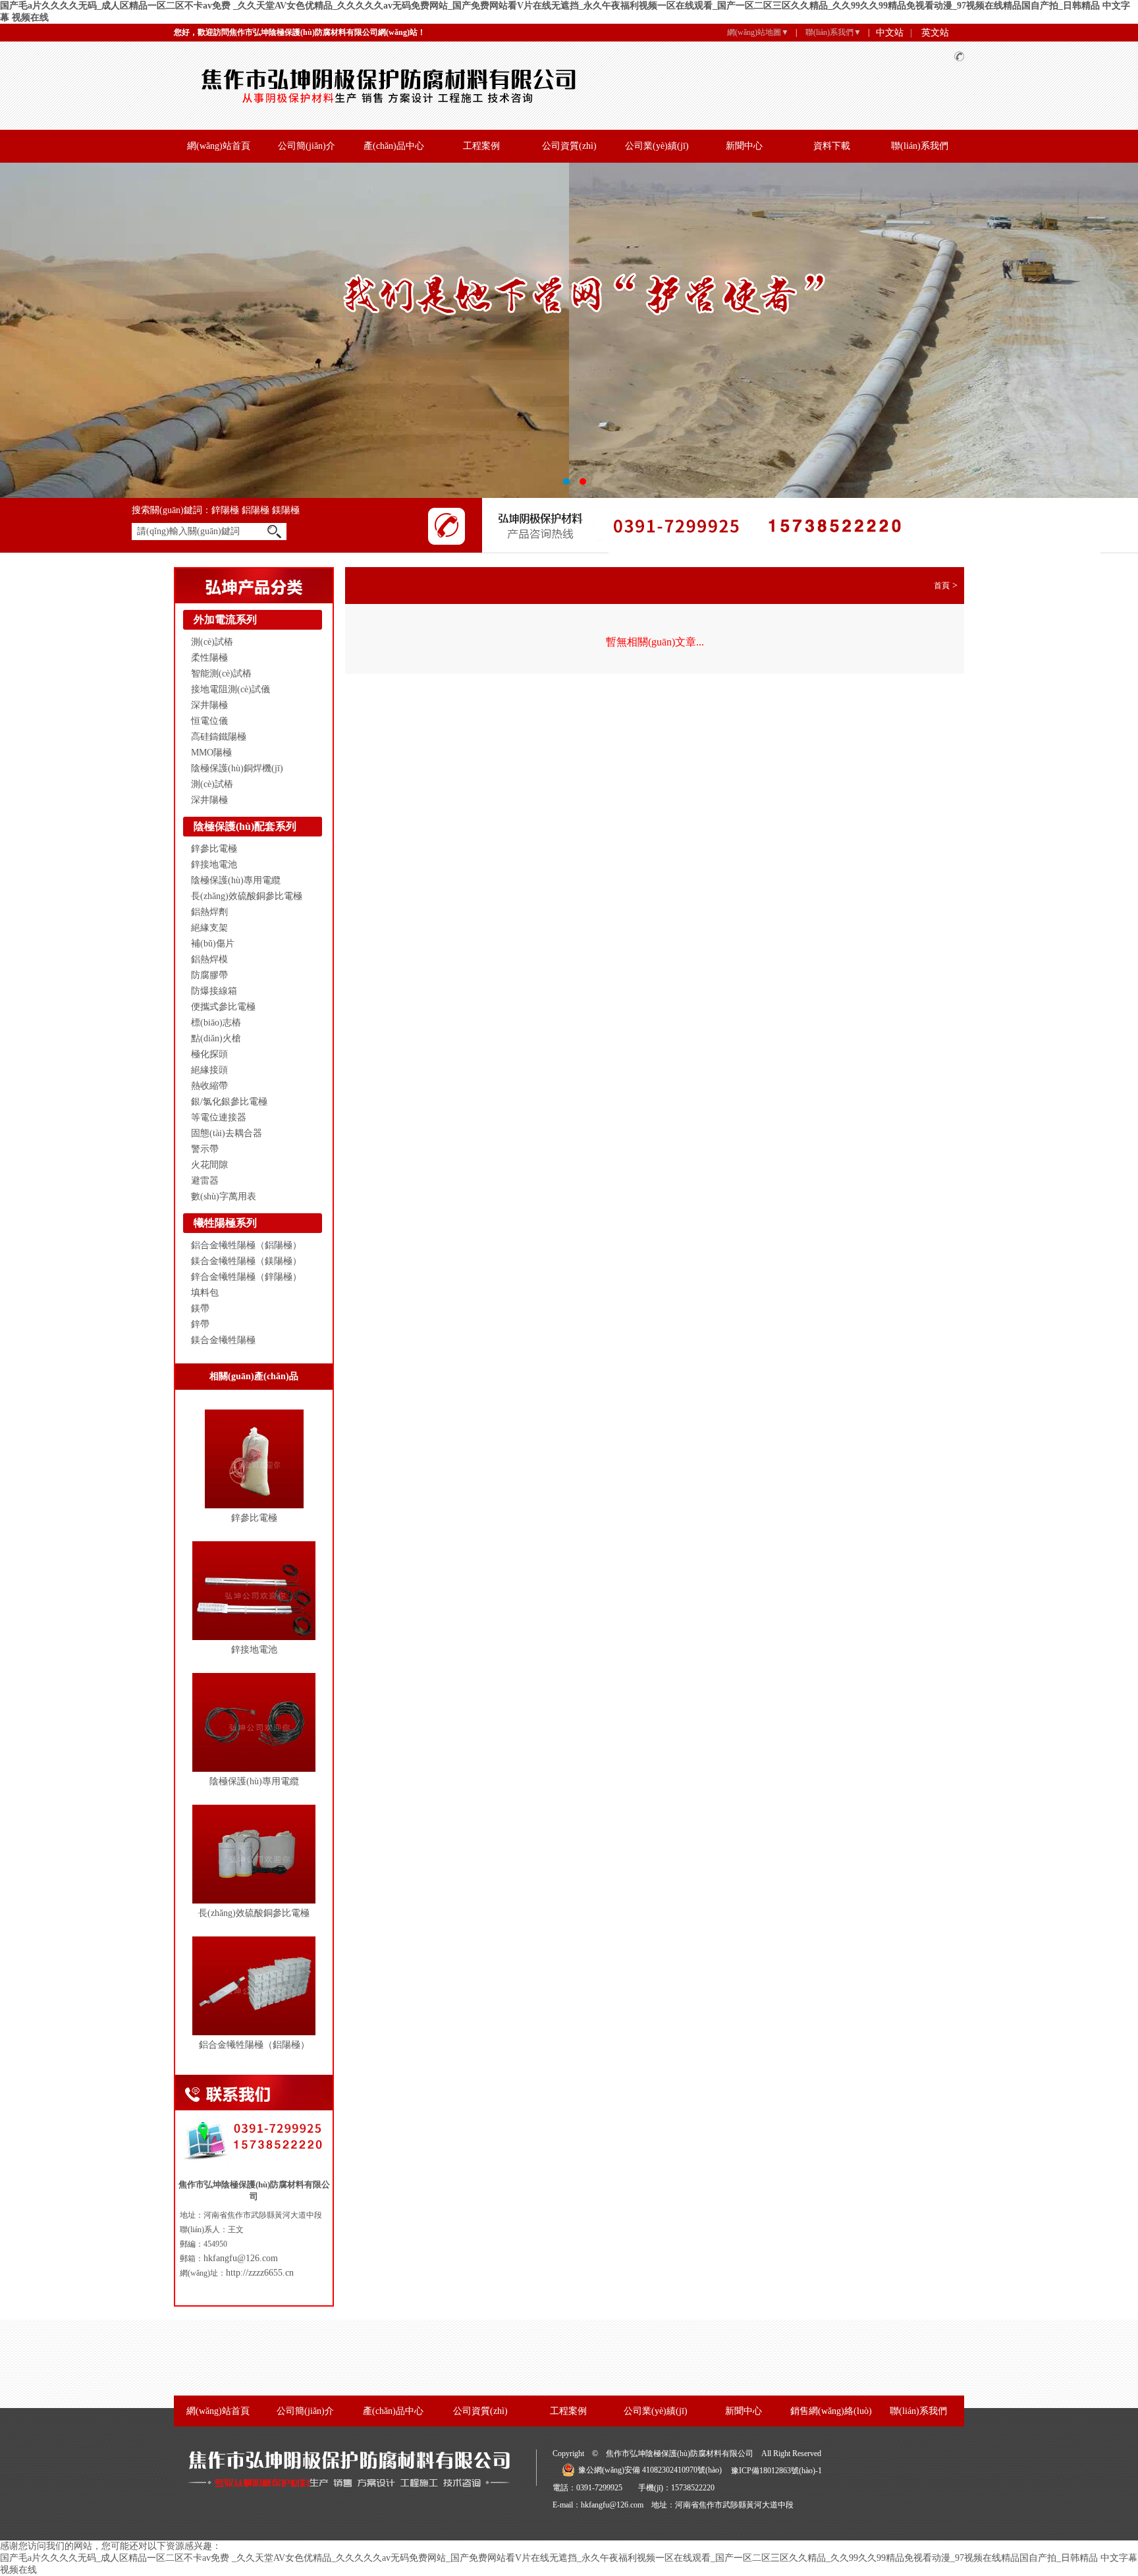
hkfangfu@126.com (241, 2258)
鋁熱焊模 (209, 959)
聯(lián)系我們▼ (833, 32)
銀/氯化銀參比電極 (229, 1102)
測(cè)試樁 (212, 642)
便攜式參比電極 (223, 1007)
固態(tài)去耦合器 (227, 1133)
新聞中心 (744, 146)
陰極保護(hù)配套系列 (245, 826)
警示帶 (205, 1149)
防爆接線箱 (214, 991)
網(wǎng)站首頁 (219, 146)
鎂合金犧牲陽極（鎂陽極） (246, 1261)
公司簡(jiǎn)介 (307, 146)
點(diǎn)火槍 (216, 1038)
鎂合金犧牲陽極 (223, 1340)
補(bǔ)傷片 (213, 944)
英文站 (935, 33)
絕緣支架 (209, 928)
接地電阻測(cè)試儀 (230, 689)
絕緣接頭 (209, 1070)
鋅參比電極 (214, 849)
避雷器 (205, 1181)
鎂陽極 (286, 510)
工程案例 (481, 146)
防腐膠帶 (209, 975)
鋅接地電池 (214, 864)
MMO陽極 (211, 753)
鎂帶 (200, 1308)
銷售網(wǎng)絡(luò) (831, 2411)
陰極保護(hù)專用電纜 (236, 880)
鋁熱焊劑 (209, 912)
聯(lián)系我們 (920, 146)
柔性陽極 (209, 658)
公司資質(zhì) (569, 146)
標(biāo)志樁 (216, 1023)
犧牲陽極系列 (225, 1223)
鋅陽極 (227, 510)
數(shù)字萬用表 (224, 1196)
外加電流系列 (225, 619)
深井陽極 (209, 705)
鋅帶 (200, 1324)
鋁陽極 (257, 510)
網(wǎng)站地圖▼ (758, 32)
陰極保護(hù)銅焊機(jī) (237, 768)
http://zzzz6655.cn (260, 2273)
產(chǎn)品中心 (394, 146)
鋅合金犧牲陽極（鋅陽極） (246, 1277)
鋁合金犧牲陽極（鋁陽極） (246, 1245)
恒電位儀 (209, 721)
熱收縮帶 (209, 1086)
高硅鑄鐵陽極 (219, 737)
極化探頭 (209, 1054)
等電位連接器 (219, 1117)
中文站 (890, 33)
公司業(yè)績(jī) (657, 146)
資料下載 (832, 146)
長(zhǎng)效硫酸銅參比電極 (247, 896)
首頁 (942, 586)
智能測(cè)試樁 (221, 673)
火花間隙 (209, 1165)
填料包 (205, 1293)
